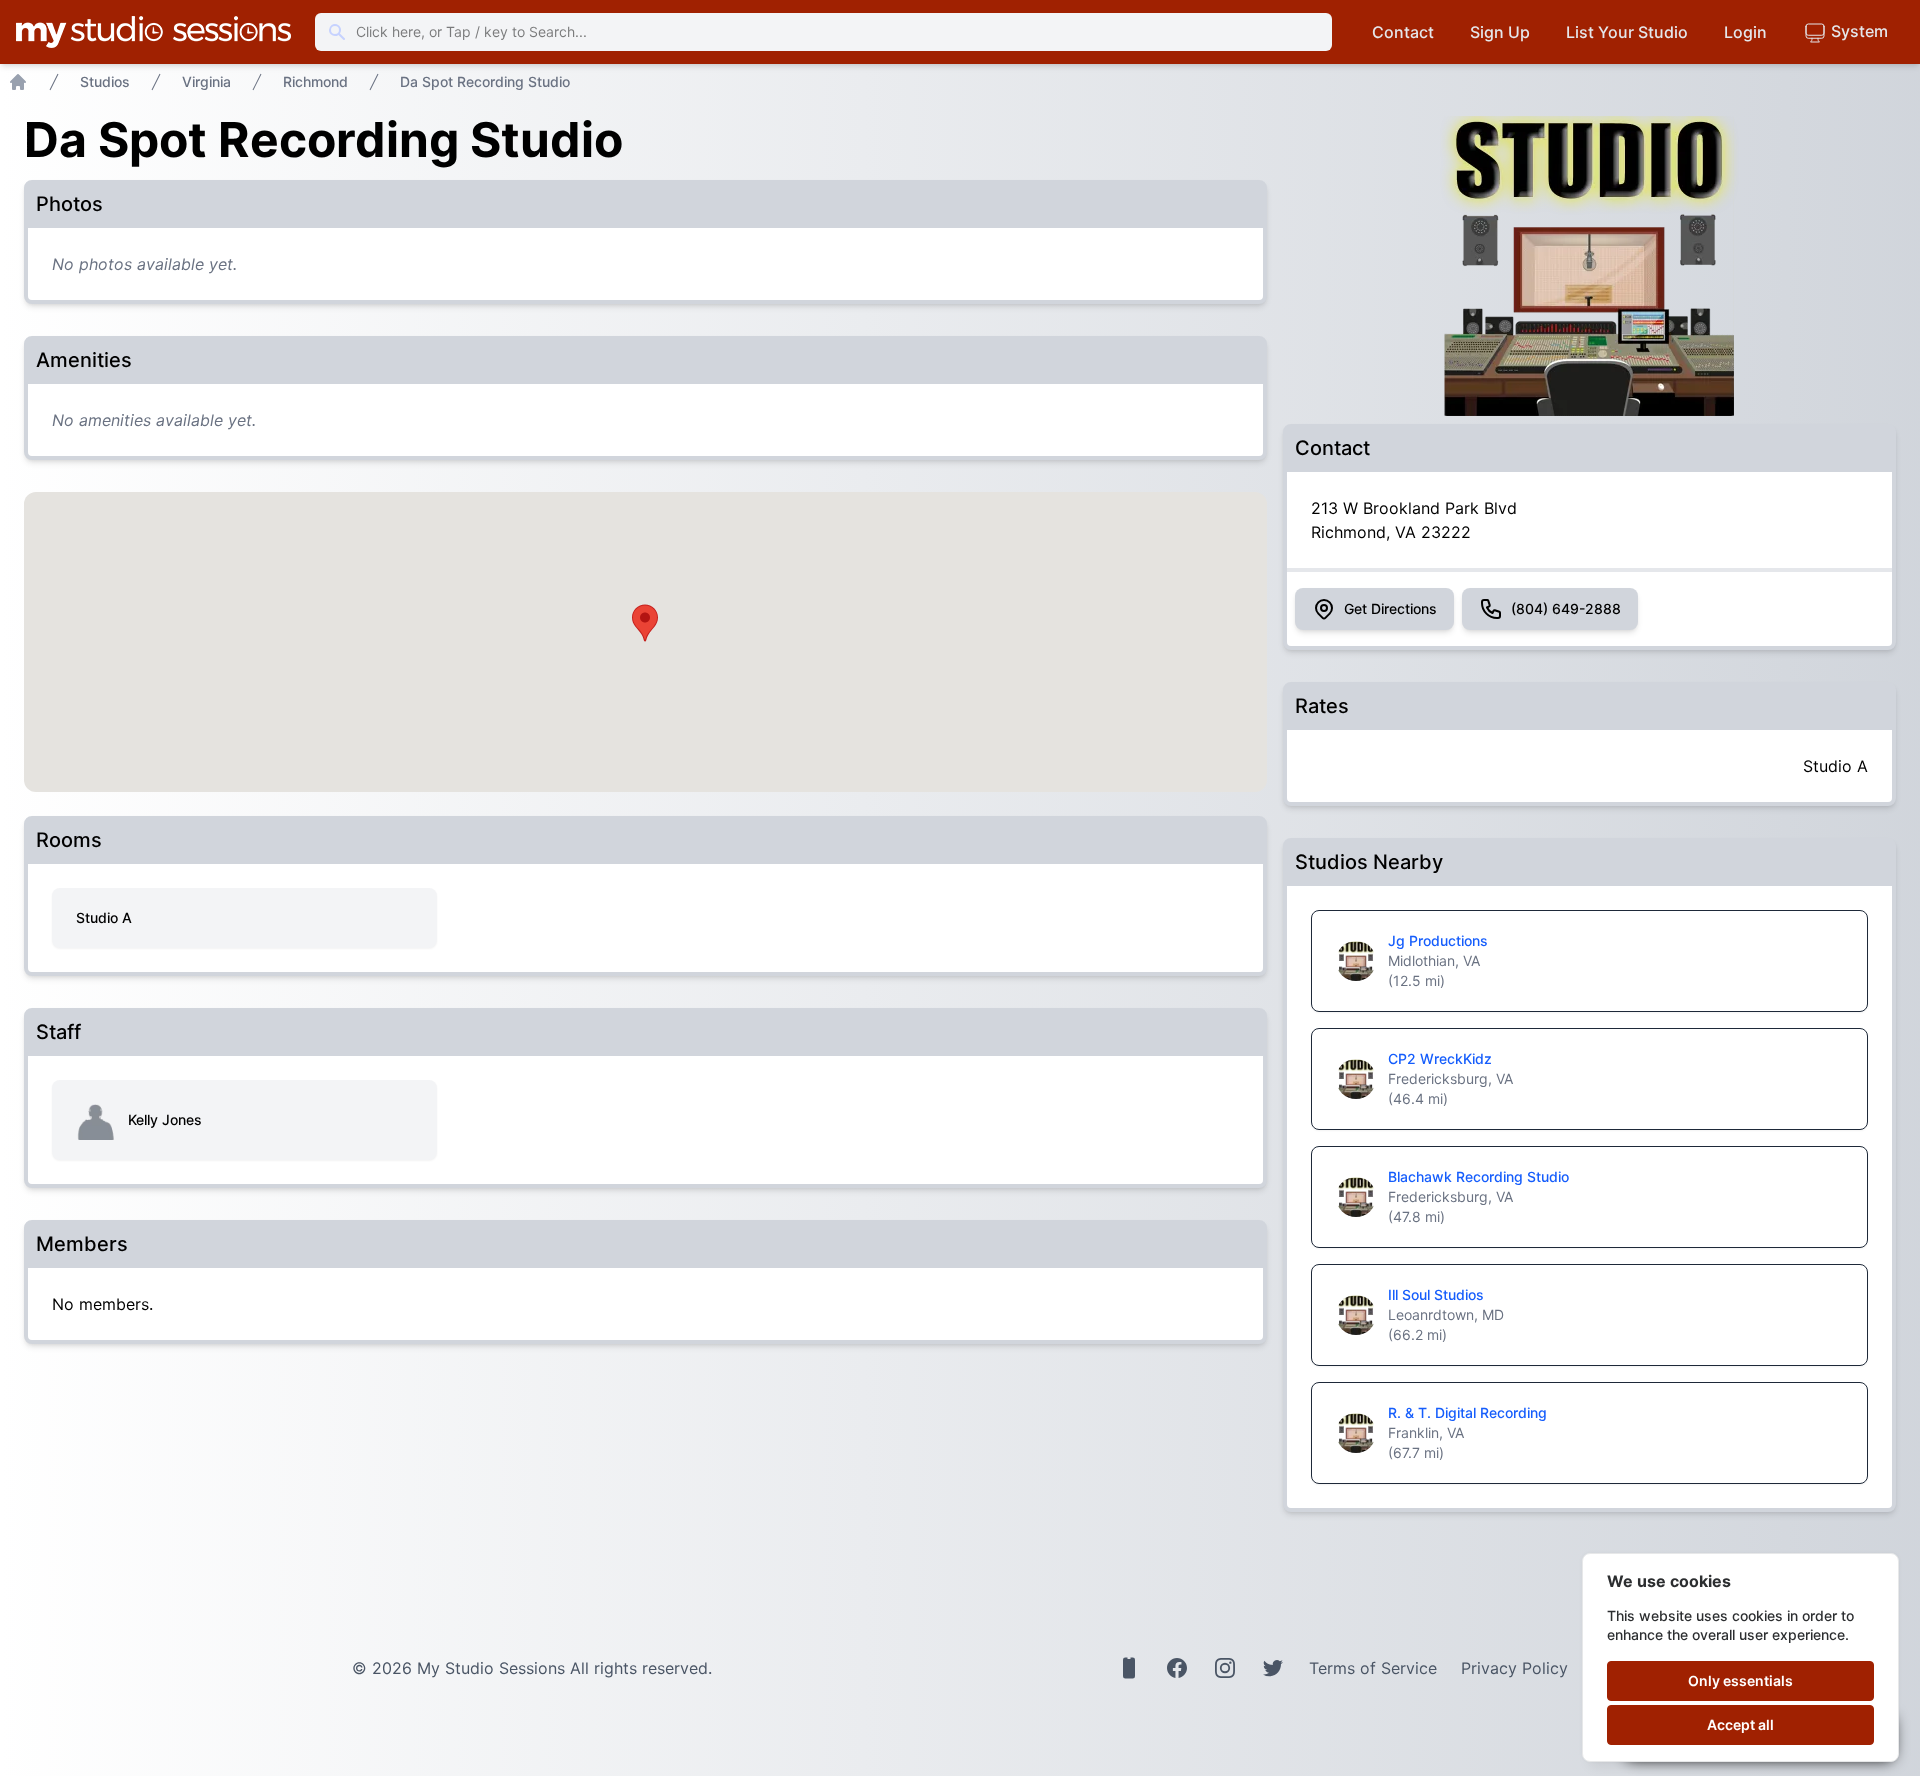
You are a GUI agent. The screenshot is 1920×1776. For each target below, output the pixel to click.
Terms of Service (1373, 1668)
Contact (1403, 32)
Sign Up (1500, 32)
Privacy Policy (1514, 1668)
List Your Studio (1627, 32)
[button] (645, 623)
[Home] (18, 82)
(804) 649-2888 (1566, 608)
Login (1745, 32)
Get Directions (1390, 608)
